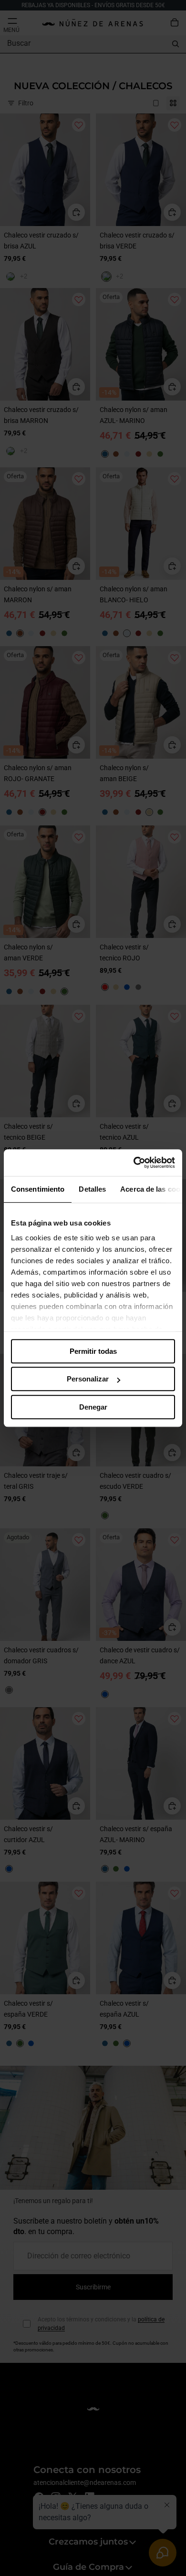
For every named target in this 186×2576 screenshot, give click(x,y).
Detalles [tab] (92, 1189)
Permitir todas (93, 1351)
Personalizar (88, 1379)
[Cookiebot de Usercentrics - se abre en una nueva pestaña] (134, 1163)
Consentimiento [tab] (38, 1189)
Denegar (93, 1407)
